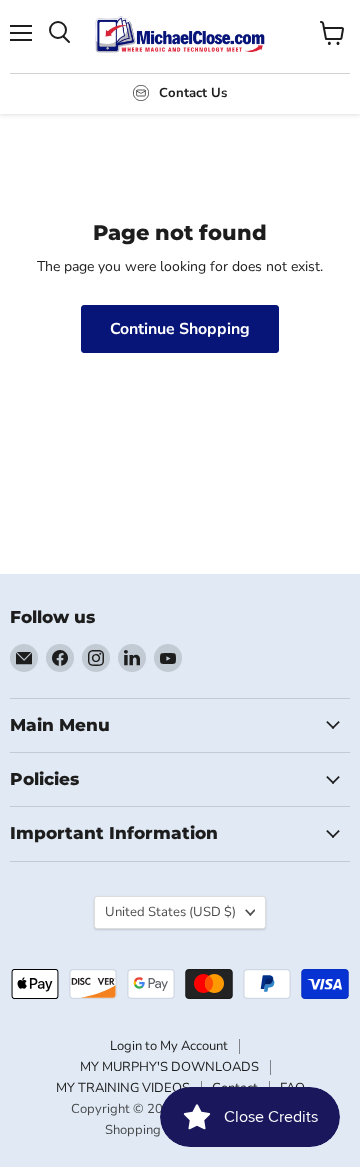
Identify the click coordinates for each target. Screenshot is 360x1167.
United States (170, 912)
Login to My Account (169, 1046)
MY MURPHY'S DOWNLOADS (169, 1067)
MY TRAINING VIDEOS (123, 1088)
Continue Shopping (180, 329)
